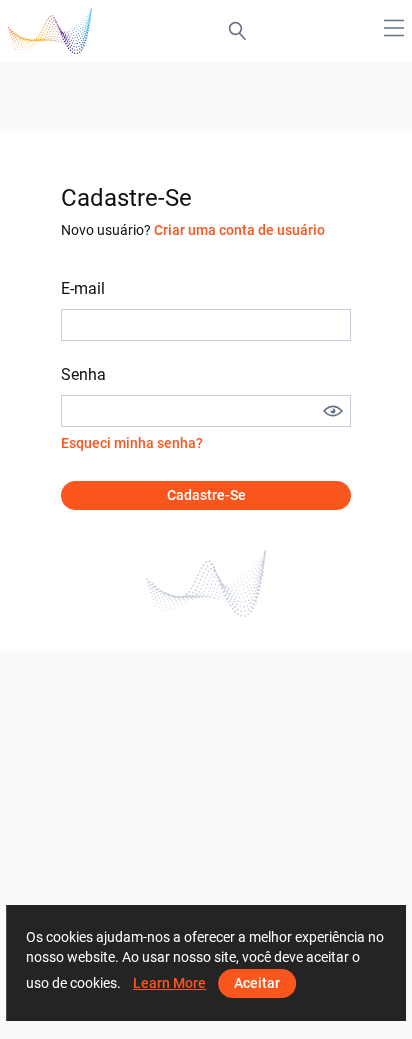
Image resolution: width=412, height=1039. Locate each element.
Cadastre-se (206, 495)
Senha (83, 374)
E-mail (83, 288)
